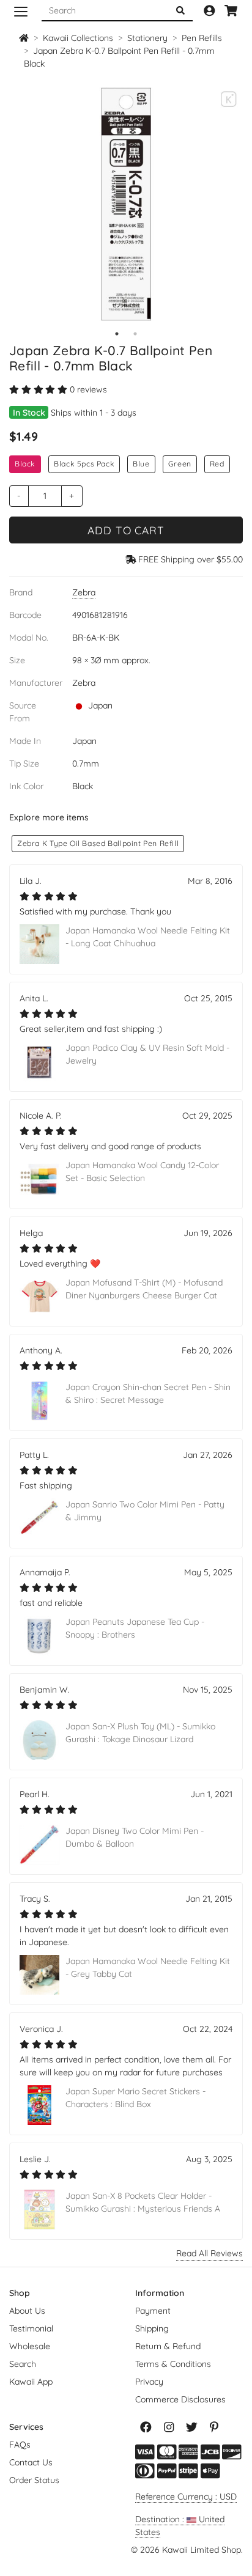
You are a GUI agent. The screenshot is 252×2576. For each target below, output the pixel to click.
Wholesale (30, 2346)
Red (217, 464)
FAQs (20, 2445)
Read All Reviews (209, 2253)
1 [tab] (117, 334)
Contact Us (31, 2462)
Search (23, 2364)
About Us (27, 2311)
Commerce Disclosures (180, 2399)
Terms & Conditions (173, 2364)
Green (180, 464)
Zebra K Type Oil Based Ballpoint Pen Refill (98, 843)
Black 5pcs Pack (84, 464)
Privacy (149, 2382)
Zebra (84, 592)
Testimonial (31, 2328)
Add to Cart (126, 530)
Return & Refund (168, 2346)
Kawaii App (31, 2382)
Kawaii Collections (78, 38)
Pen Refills (202, 38)
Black (25, 464)
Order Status (34, 2480)
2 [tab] (135, 334)
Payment (153, 2311)
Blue (141, 464)
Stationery (147, 38)
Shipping (152, 2328)
